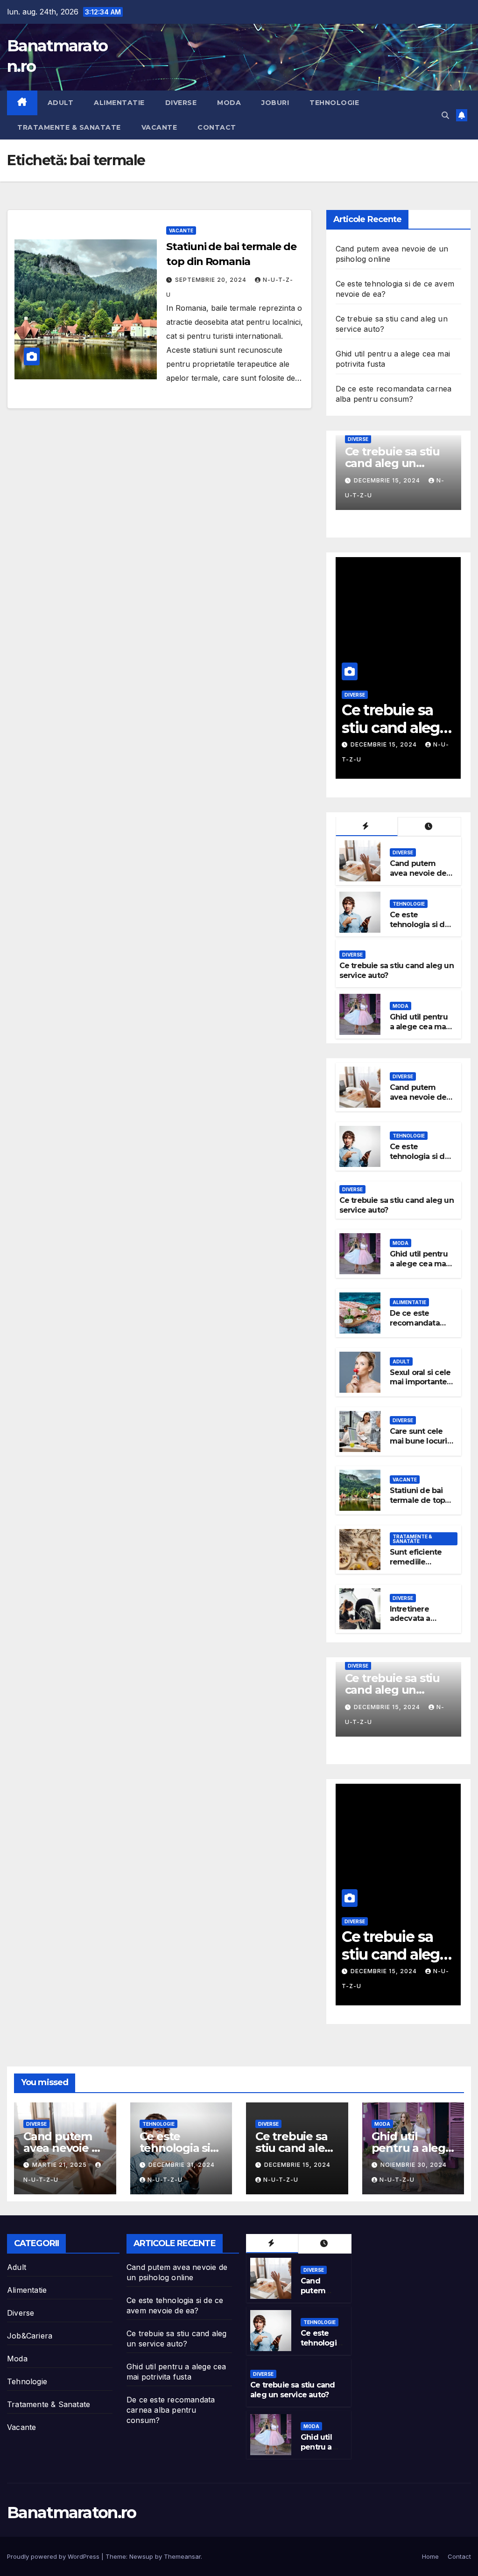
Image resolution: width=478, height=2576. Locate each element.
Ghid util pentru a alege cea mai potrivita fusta (393, 472)
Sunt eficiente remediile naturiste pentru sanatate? (420, 1567)
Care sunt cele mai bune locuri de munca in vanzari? (418, 1446)
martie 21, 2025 (60, 2165)
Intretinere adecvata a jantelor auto (413, 1619)
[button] (445, 115)
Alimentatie (119, 103)
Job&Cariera (30, 2336)
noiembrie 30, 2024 (388, 489)
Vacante (159, 127)
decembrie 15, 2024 (297, 2165)
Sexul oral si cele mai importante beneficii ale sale (421, 1382)
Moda (229, 103)
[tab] (367, 827)
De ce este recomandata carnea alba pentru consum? (420, 1328)
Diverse (181, 103)
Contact (217, 127)
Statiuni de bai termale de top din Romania (418, 1500)
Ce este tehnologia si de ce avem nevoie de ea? (420, 929)
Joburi (275, 103)
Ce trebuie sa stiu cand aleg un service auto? (293, 2390)
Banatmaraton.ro (72, 2513)
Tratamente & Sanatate (69, 127)
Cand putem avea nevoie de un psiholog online (418, 878)
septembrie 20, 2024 (212, 280)
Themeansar (182, 2556)
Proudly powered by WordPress (54, 2556)
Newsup (141, 2556)
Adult (61, 103)
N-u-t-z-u (165, 2180)
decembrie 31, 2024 (182, 2165)
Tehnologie (334, 103)
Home (430, 2556)
